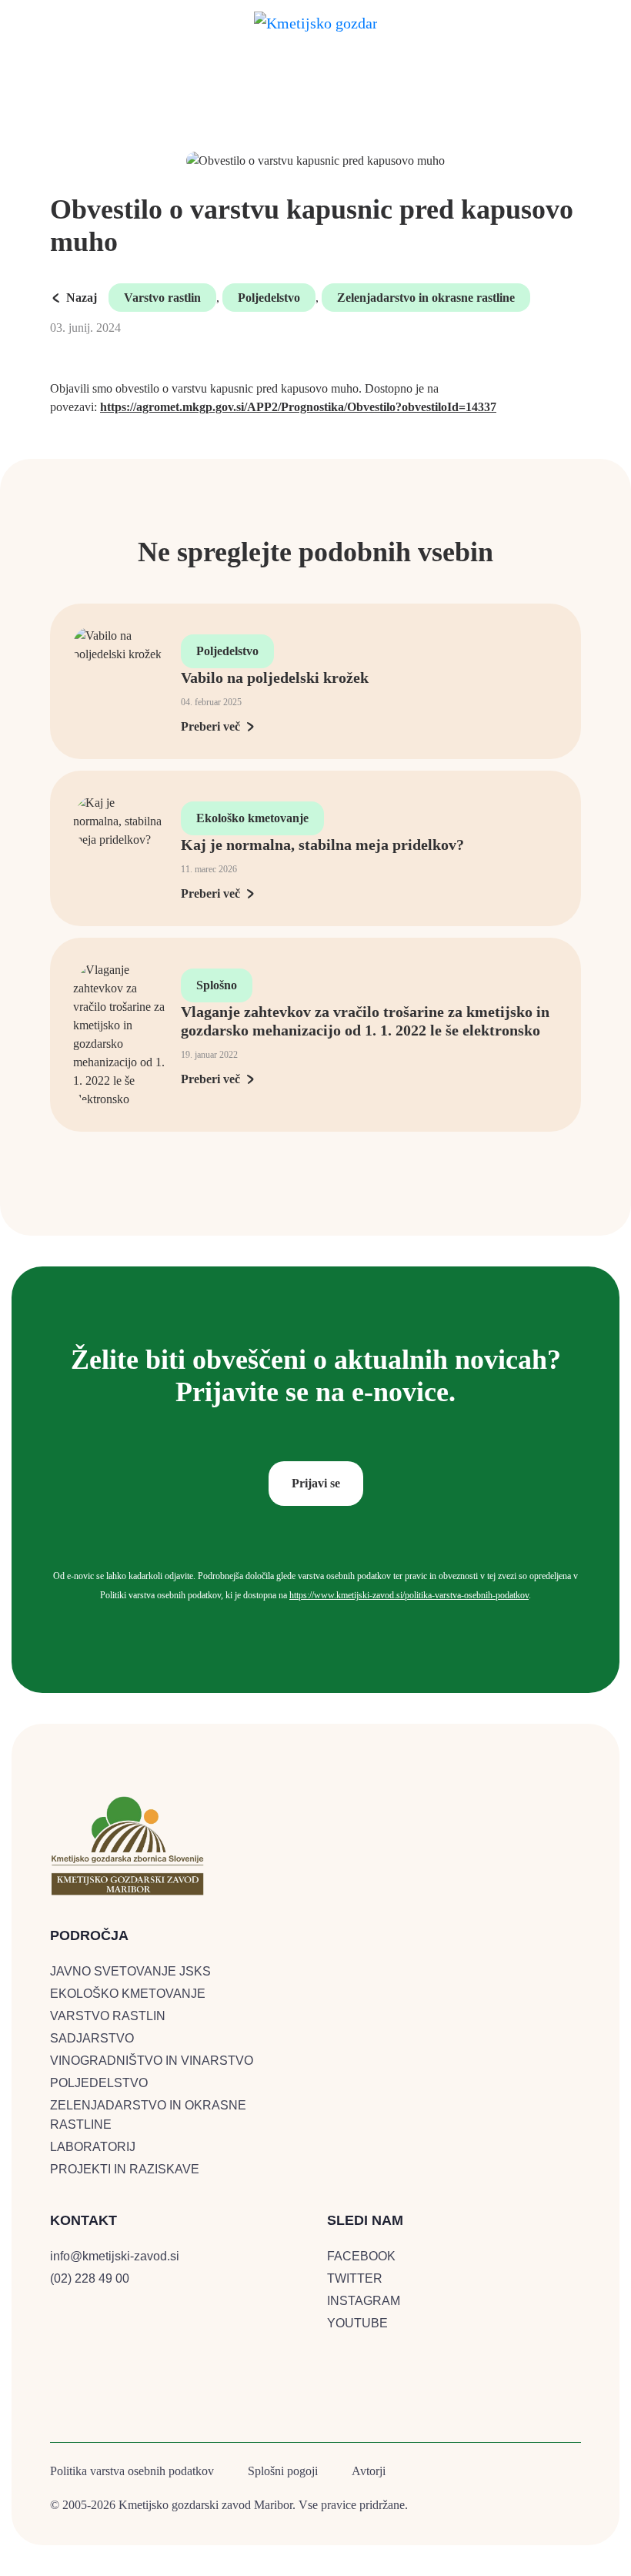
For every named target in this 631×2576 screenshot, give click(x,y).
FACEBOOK (361, 2256)
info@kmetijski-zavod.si (115, 2256)
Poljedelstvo (269, 298)
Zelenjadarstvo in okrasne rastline (426, 298)
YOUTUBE (357, 2323)
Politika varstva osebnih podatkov (132, 2471)
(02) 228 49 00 (90, 2278)
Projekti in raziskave (125, 2169)
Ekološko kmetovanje (252, 818)
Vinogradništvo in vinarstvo (152, 2061)
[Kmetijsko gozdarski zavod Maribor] (315, 20)
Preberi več (210, 726)
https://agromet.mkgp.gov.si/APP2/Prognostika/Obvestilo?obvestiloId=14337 (298, 407)
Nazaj (82, 298)
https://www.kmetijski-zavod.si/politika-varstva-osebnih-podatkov (409, 1595)
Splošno (217, 985)
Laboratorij (93, 2147)
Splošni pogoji (283, 2471)
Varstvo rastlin (162, 298)
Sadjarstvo (92, 2038)
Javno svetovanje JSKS (130, 1971)
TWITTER (355, 2278)
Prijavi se (316, 1483)
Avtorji (369, 2471)
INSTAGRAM (364, 2301)
